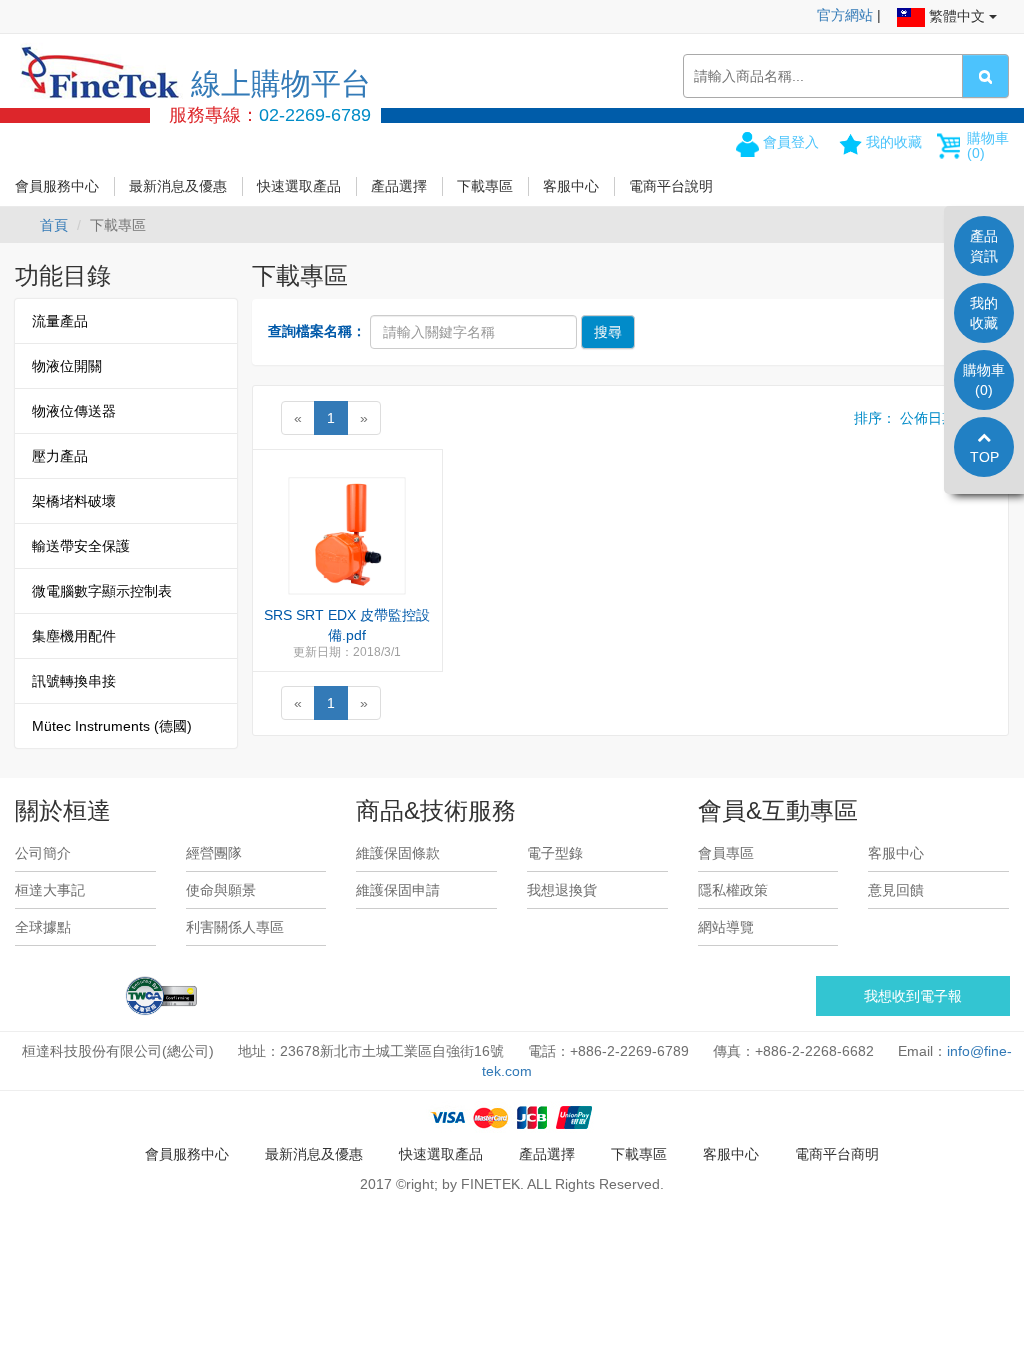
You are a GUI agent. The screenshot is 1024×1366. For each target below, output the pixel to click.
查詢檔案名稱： (317, 331)
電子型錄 (555, 853)
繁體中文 (957, 16)
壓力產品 (60, 456)
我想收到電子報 (913, 996)
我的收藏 (894, 142)
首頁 (54, 225)
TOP (984, 457)
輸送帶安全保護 (81, 546)
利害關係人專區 (235, 927)
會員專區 (726, 853)
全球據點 (43, 927)
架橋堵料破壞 (74, 501)
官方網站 (845, 15)
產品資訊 (984, 246)
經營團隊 (214, 853)
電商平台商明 (837, 1154)
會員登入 (791, 142)
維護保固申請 (398, 890)
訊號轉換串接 (74, 681)
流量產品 (60, 321)
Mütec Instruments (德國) (112, 726)
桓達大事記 (50, 890)
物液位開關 (67, 366)
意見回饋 (896, 890)
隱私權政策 (733, 890)
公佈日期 (928, 418)
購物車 (988, 145)
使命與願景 (221, 890)
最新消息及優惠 (178, 186)
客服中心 (571, 186)
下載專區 (485, 186)
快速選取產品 (299, 186)
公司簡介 (43, 853)
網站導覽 (726, 927)
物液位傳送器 (74, 411)
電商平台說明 (671, 186)
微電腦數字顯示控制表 (102, 591)
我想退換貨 (562, 890)
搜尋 (608, 332)
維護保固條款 (398, 853)
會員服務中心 (57, 186)
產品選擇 (399, 186)
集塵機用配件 (74, 636)
